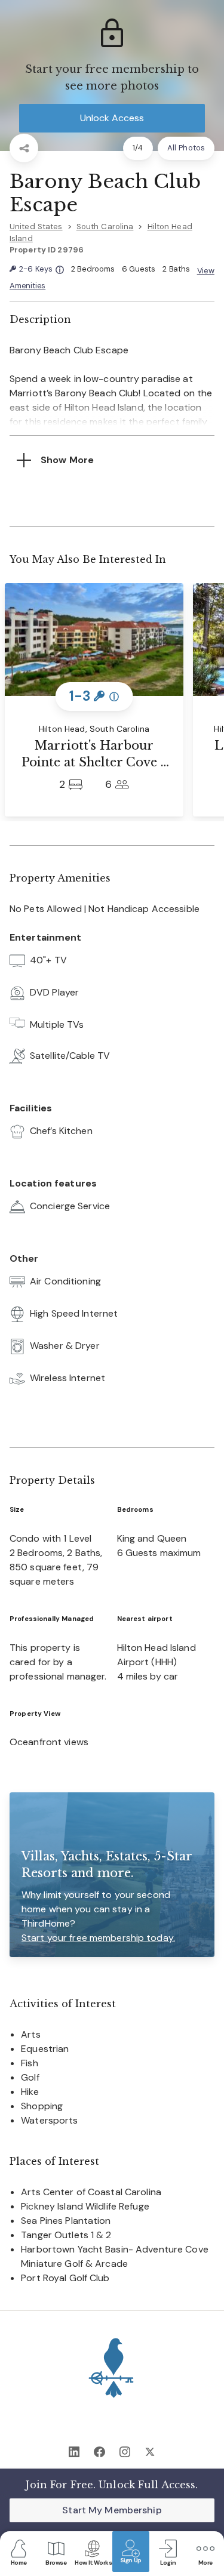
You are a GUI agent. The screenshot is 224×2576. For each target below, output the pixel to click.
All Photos (186, 148)
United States (36, 227)
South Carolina (105, 227)
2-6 (41, 269)
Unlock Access (112, 118)
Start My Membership (112, 2510)
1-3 (94, 696)
